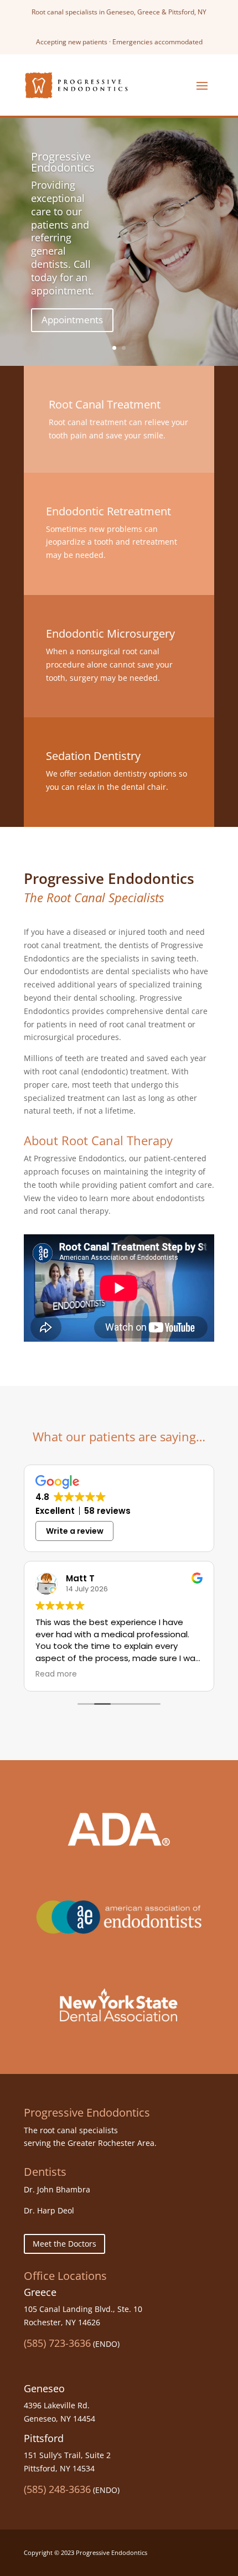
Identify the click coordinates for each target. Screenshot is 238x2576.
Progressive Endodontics (63, 162)
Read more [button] (56, 1674)
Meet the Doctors (64, 2244)
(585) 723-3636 (57, 2343)
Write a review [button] (75, 1531)
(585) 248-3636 (57, 2489)
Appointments (72, 320)
